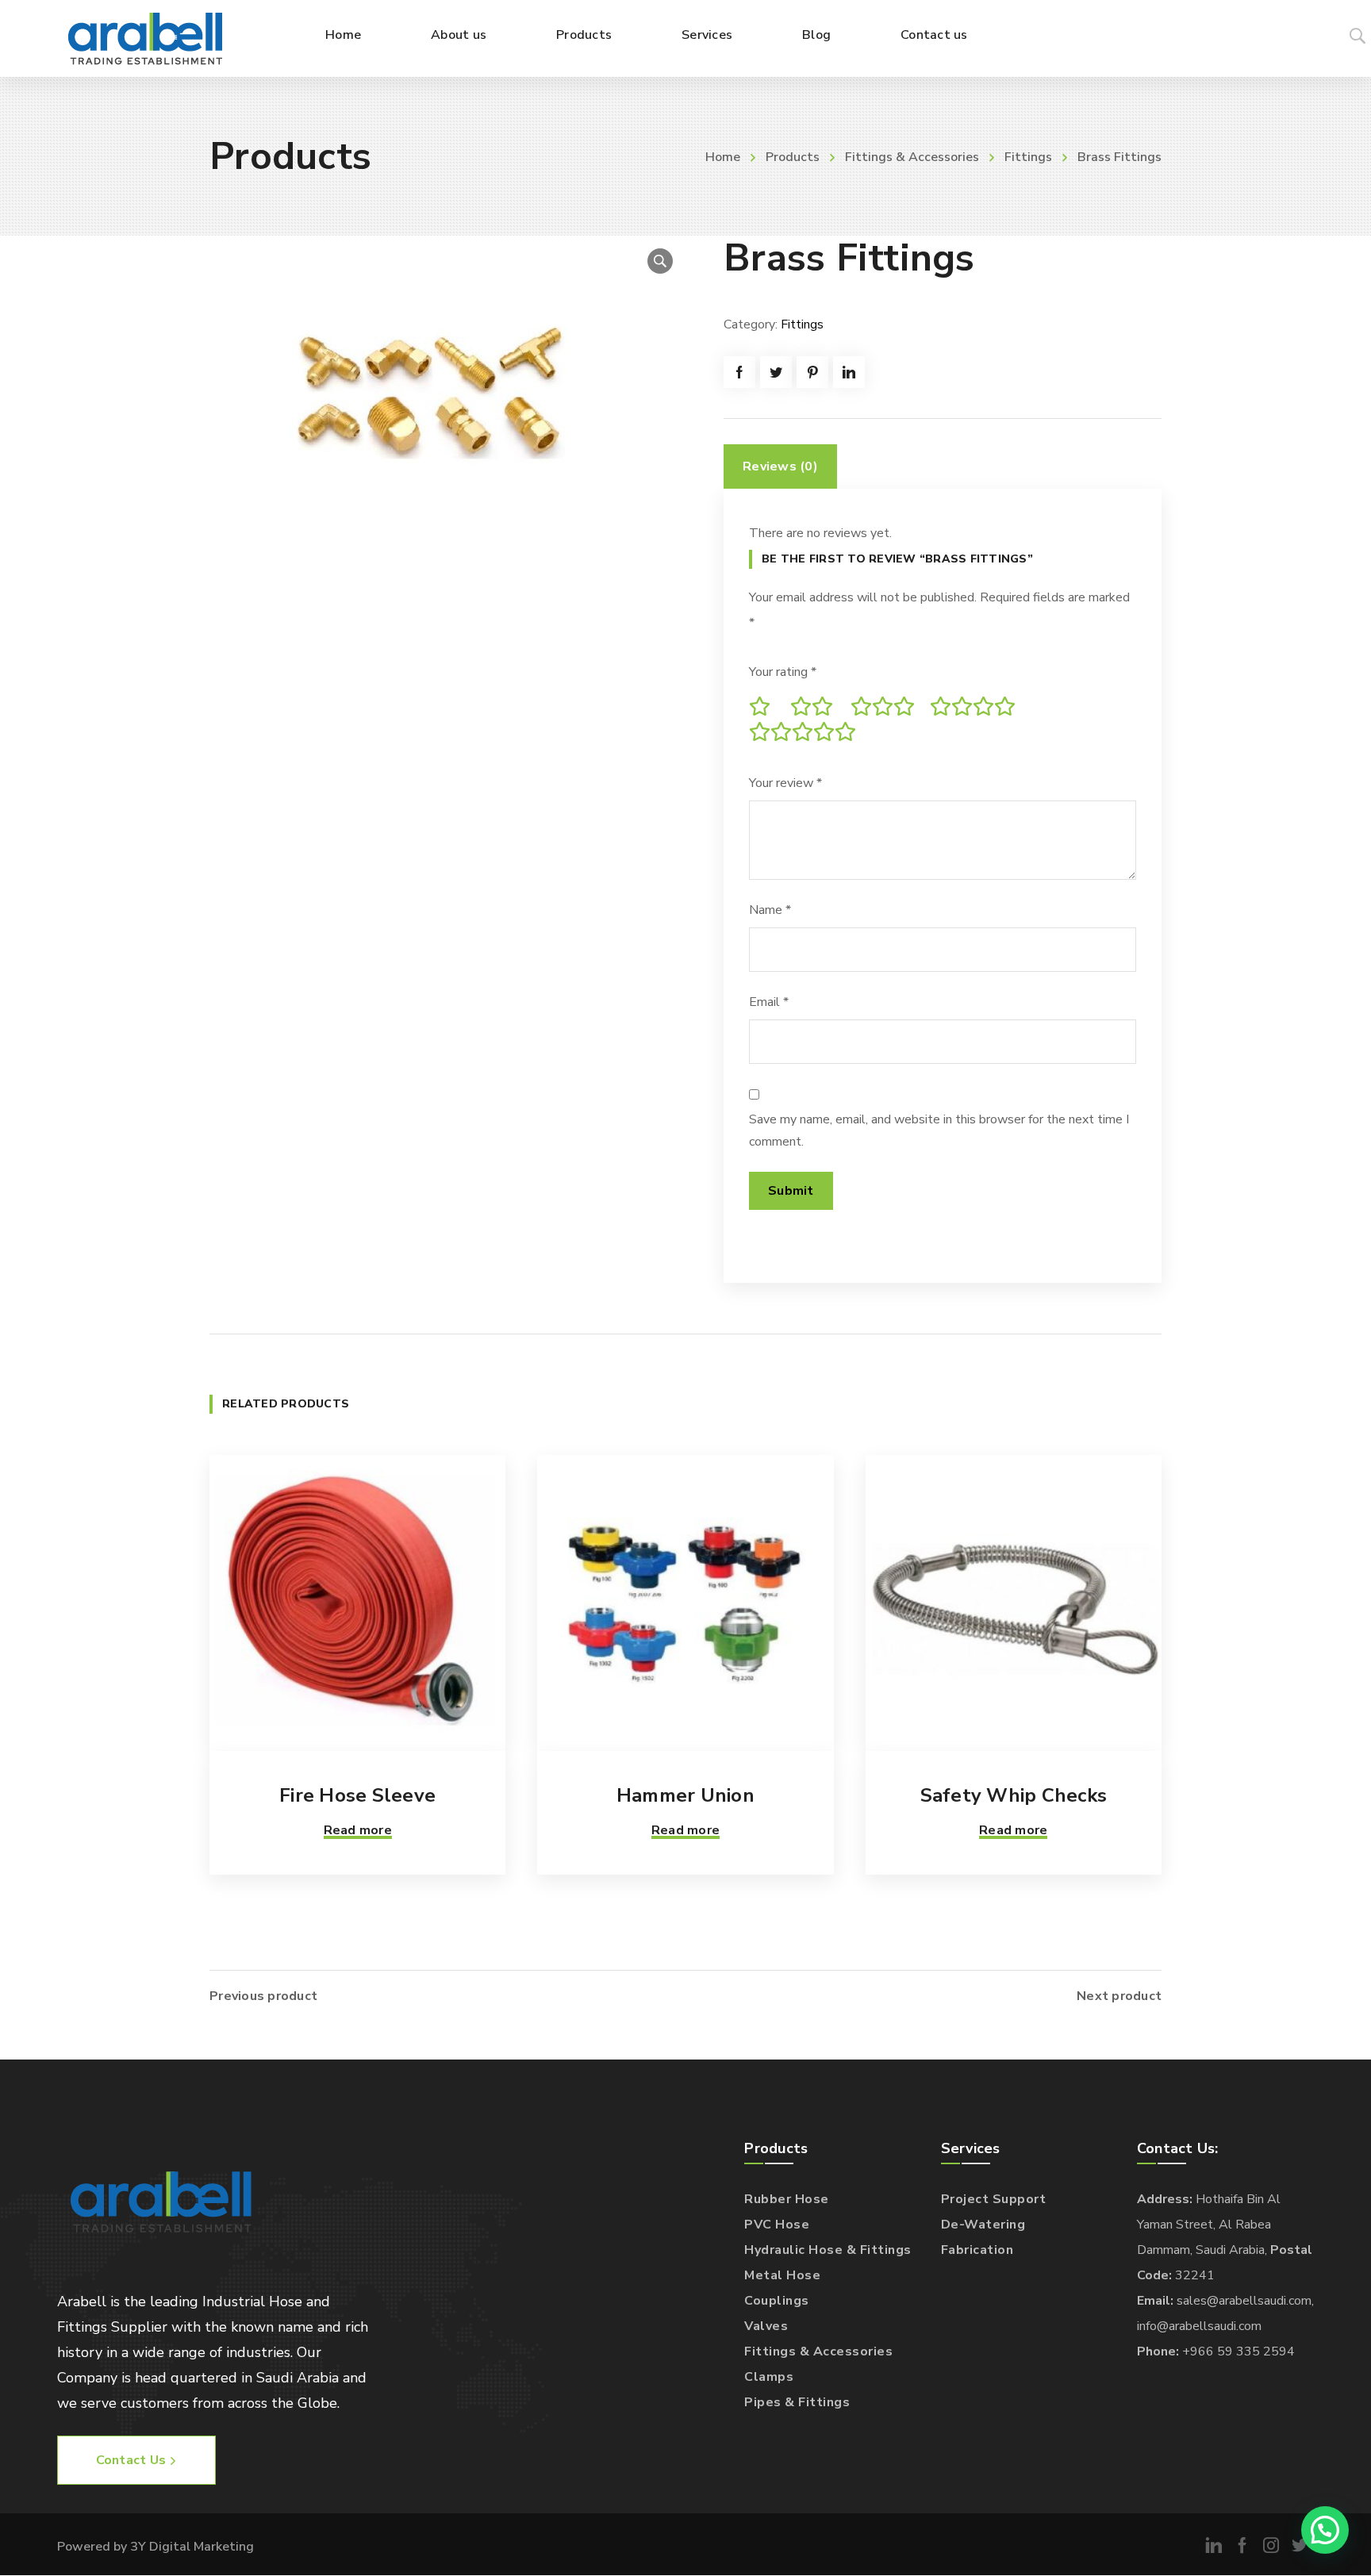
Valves (766, 2326)
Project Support (994, 2199)
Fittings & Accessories (912, 157)
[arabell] (145, 38)
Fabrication (977, 2250)
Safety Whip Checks (1014, 1795)
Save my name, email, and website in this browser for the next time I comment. (939, 1131)
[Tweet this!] (776, 372)
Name (770, 910)
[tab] (780, 466)
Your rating (783, 672)
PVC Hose (777, 2225)
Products (793, 157)
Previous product (263, 1996)
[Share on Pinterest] (812, 372)
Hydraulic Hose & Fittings (828, 2250)
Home (723, 157)
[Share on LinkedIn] (849, 372)
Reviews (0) (780, 466)
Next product (1119, 1996)
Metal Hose (782, 2275)
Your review (785, 783)
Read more (358, 1830)
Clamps (769, 2377)
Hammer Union (685, 1795)
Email (769, 1002)
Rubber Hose (787, 2199)
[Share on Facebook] (739, 372)
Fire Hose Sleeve (357, 1795)
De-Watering (983, 2225)
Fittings (1028, 157)
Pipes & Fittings (797, 2402)
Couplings (777, 2301)
